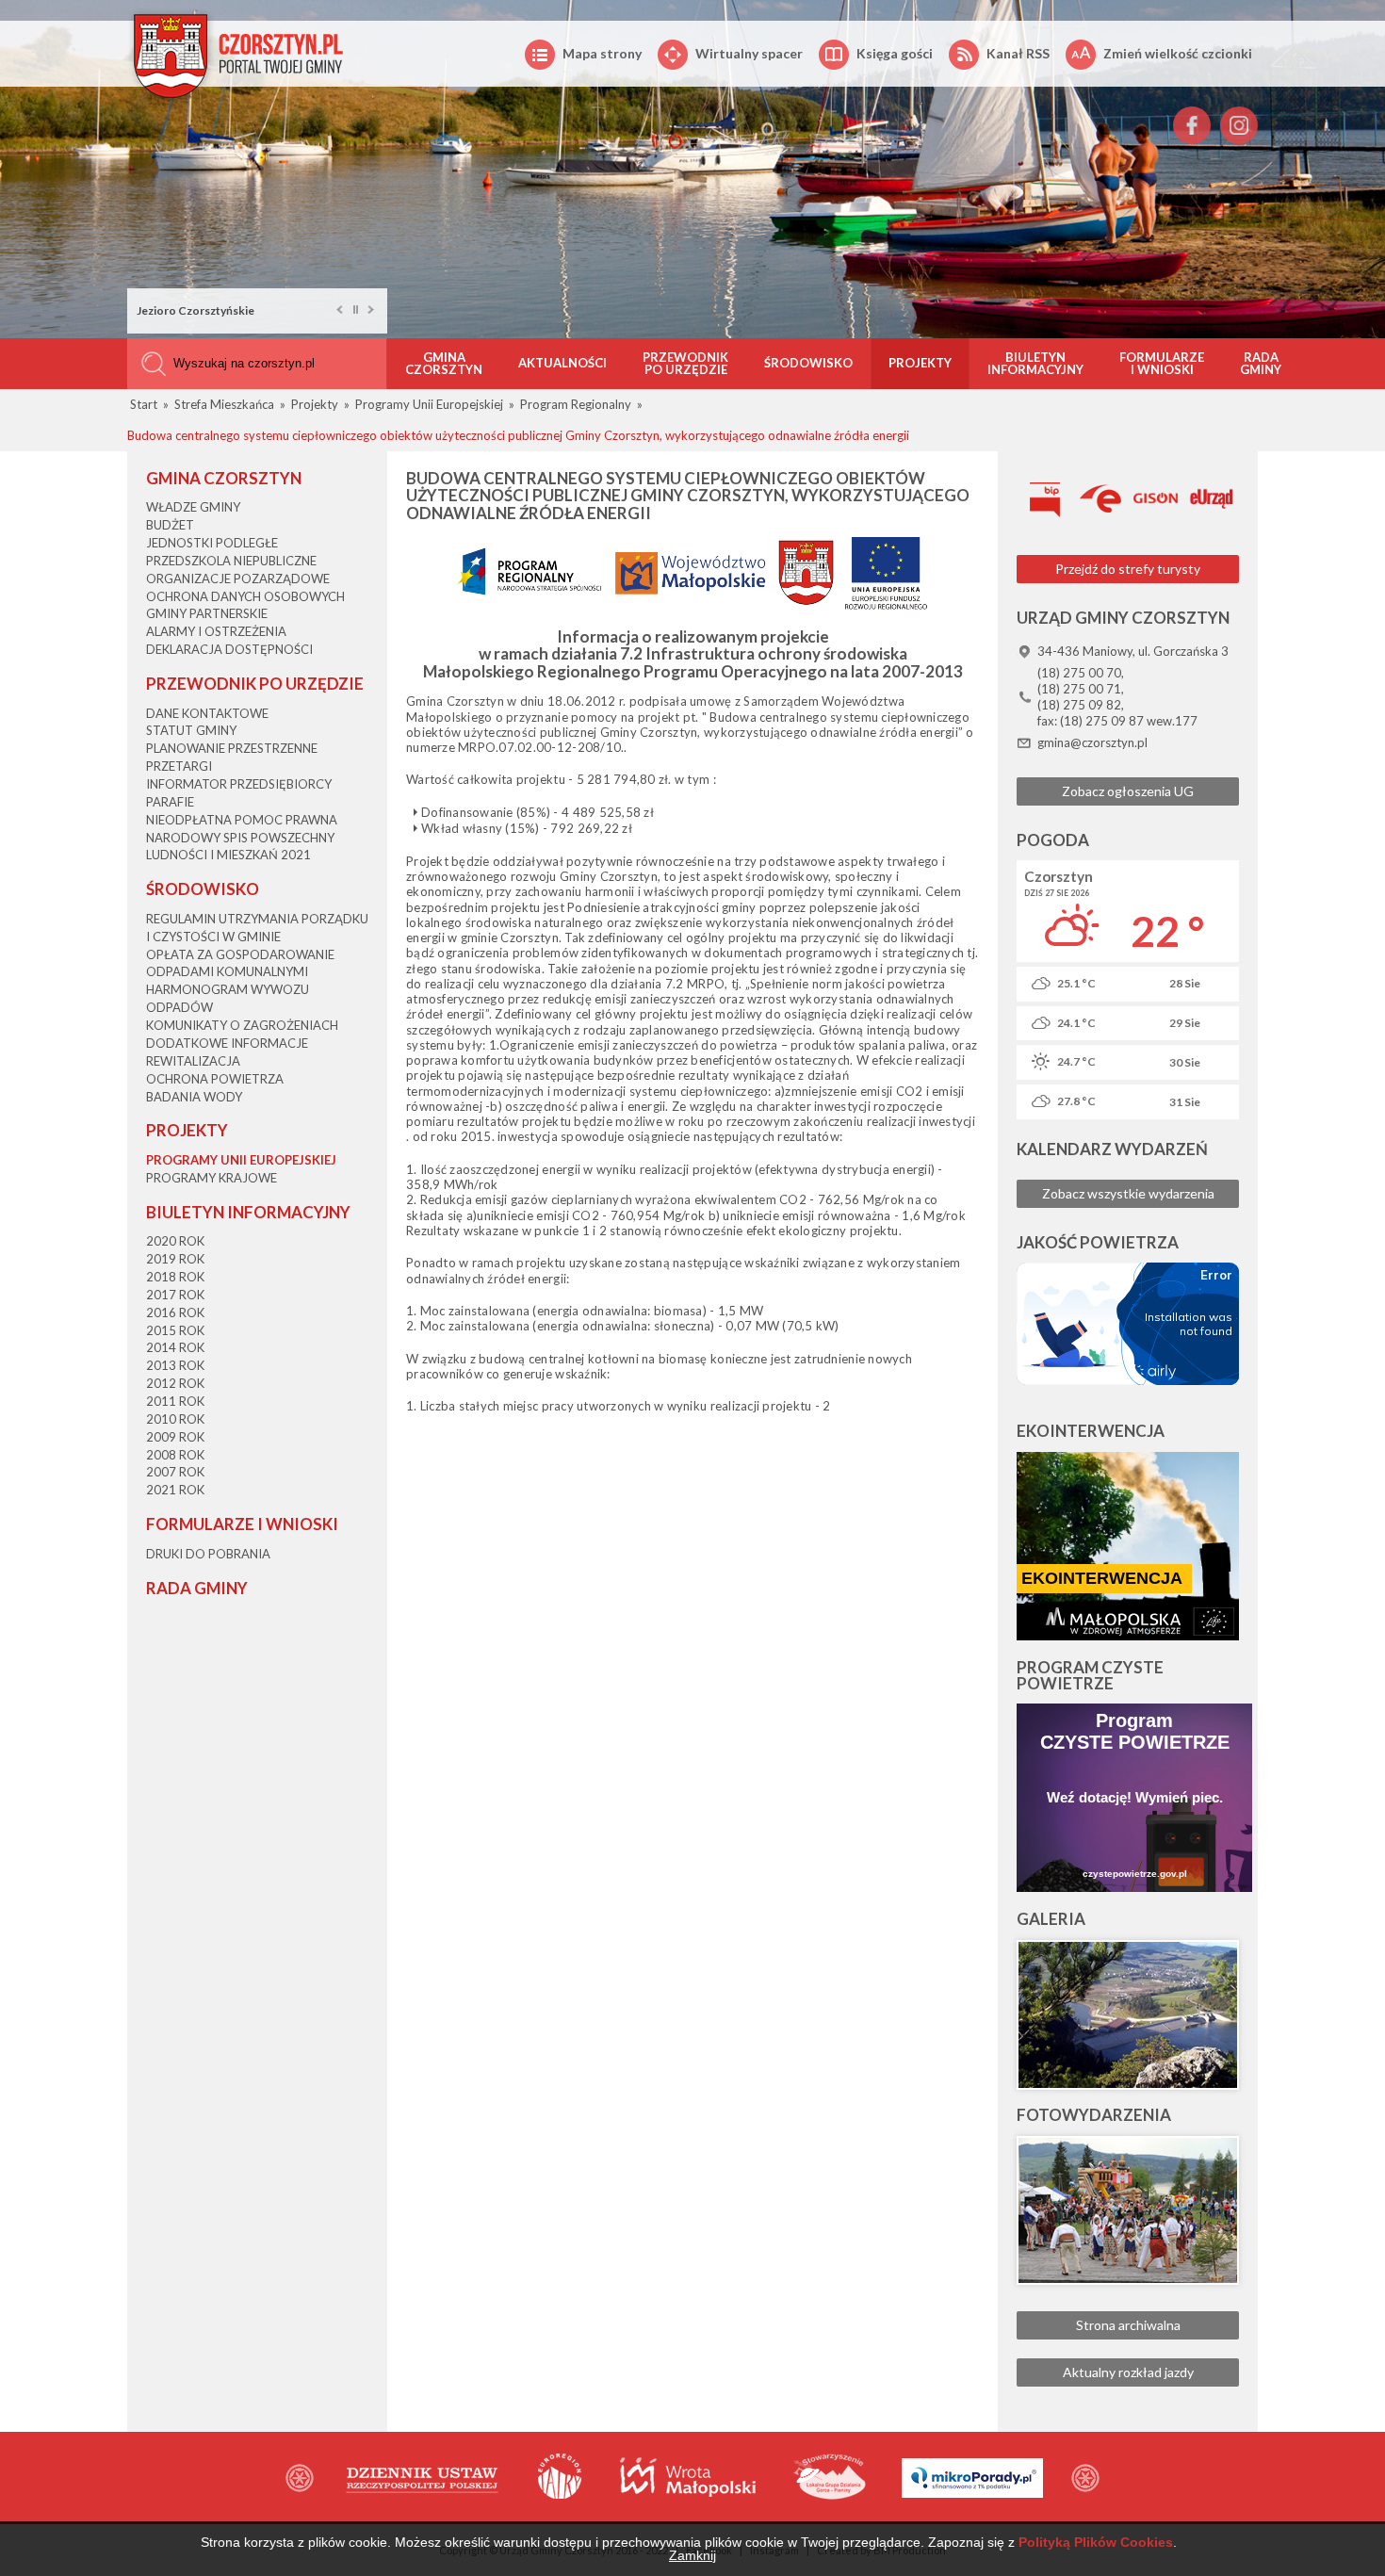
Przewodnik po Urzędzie (685, 363)
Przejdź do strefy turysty (1128, 569)
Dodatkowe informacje (227, 1043)
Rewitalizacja (193, 1061)
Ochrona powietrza (215, 1079)
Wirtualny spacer (749, 53)
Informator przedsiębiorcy (239, 784)
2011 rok (175, 1401)
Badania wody (194, 1097)
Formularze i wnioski (1162, 363)
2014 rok (175, 1347)
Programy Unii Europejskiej (241, 1160)
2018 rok (175, 1277)
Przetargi (179, 766)
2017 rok (175, 1295)
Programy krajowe (212, 1178)
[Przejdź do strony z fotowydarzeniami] (1128, 2211)
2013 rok (175, 1365)
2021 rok (175, 1490)
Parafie (170, 802)
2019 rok (175, 1259)
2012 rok (175, 1383)
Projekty (920, 363)
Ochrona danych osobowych (245, 596)
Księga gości (895, 53)
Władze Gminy (193, 507)
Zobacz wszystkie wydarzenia (1128, 1193)
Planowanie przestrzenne (232, 748)
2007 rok (175, 1472)
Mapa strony (602, 53)
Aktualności (562, 363)
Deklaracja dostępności (229, 649)
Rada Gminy (1261, 363)
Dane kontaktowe (207, 713)
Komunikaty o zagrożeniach (242, 1025)
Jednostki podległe (212, 543)
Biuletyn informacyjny (1035, 363)
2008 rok (175, 1455)
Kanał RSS (1018, 53)
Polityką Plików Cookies (1096, 2542)
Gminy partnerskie (207, 613)
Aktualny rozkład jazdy (1128, 2372)
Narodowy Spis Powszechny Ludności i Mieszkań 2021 (240, 847)
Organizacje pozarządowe (238, 579)
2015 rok (175, 1330)
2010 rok (175, 1419)
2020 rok (175, 1241)
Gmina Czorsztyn (444, 363)
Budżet (170, 525)
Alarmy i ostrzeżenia (216, 631)
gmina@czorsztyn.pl (1092, 742)
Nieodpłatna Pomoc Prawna (242, 820)
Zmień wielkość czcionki (1178, 53)
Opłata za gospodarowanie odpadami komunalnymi (240, 963)
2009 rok (175, 1437)
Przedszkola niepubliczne (231, 561)
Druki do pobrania (208, 1554)
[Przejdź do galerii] (1128, 2015)
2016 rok (175, 1312)
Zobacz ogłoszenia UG (1128, 791)
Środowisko (808, 363)
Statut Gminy (191, 730)
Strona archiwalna (1128, 2325)
